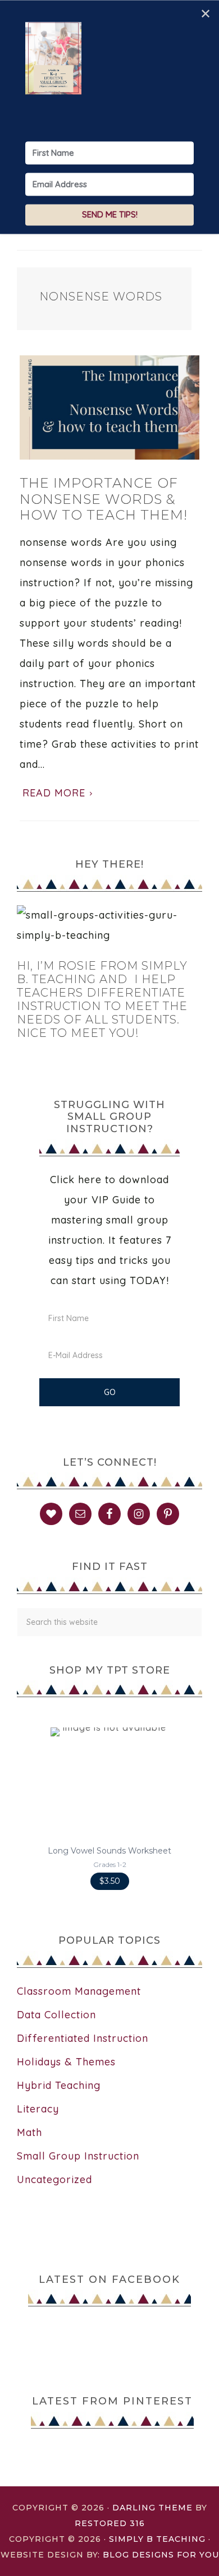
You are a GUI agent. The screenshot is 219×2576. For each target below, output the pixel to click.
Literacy (38, 2109)
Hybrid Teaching (59, 2085)
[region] (109, 1809)
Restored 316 (110, 2523)
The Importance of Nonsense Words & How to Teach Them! (104, 499)
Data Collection (56, 2015)
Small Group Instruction (78, 2156)
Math (29, 2132)
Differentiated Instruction (83, 2038)
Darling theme (152, 2508)
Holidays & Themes (66, 2062)
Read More (54, 793)
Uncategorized (54, 2179)
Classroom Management (79, 1991)
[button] (109, 1809)
